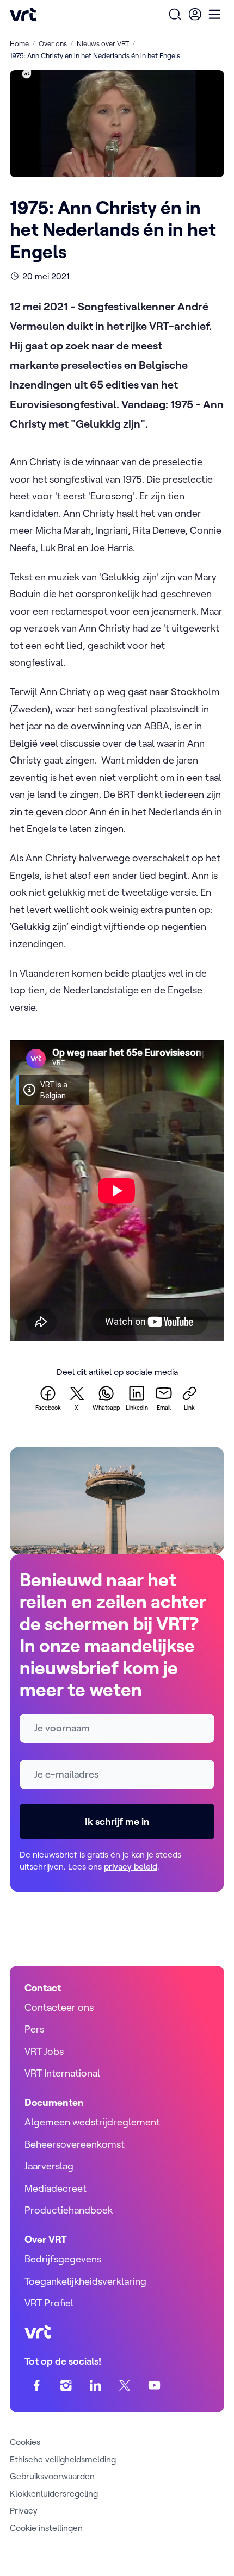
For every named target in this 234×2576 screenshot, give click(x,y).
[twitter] (125, 2386)
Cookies (25, 2442)
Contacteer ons (59, 2007)
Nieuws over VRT (103, 43)
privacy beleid (131, 1866)
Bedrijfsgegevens (63, 2259)
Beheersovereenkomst (75, 2144)
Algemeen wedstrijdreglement (92, 2122)
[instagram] (66, 2386)
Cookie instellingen (46, 2528)
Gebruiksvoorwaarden (52, 2476)
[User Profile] (195, 14)
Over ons (53, 43)
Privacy (24, 2510)
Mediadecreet (56, 2188)
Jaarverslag (49, 2166)
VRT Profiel (49, 2303)
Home (19, 43)
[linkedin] (96, 2386)
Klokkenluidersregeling (54, 2493)
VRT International (62, 2073)
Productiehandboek (69, 2210)
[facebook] (37, 2386)
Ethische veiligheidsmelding (63, 2459)
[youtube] (154, 2386)
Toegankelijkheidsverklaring (85, 2281)
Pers (34, 2029)
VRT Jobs (44, 2051)
